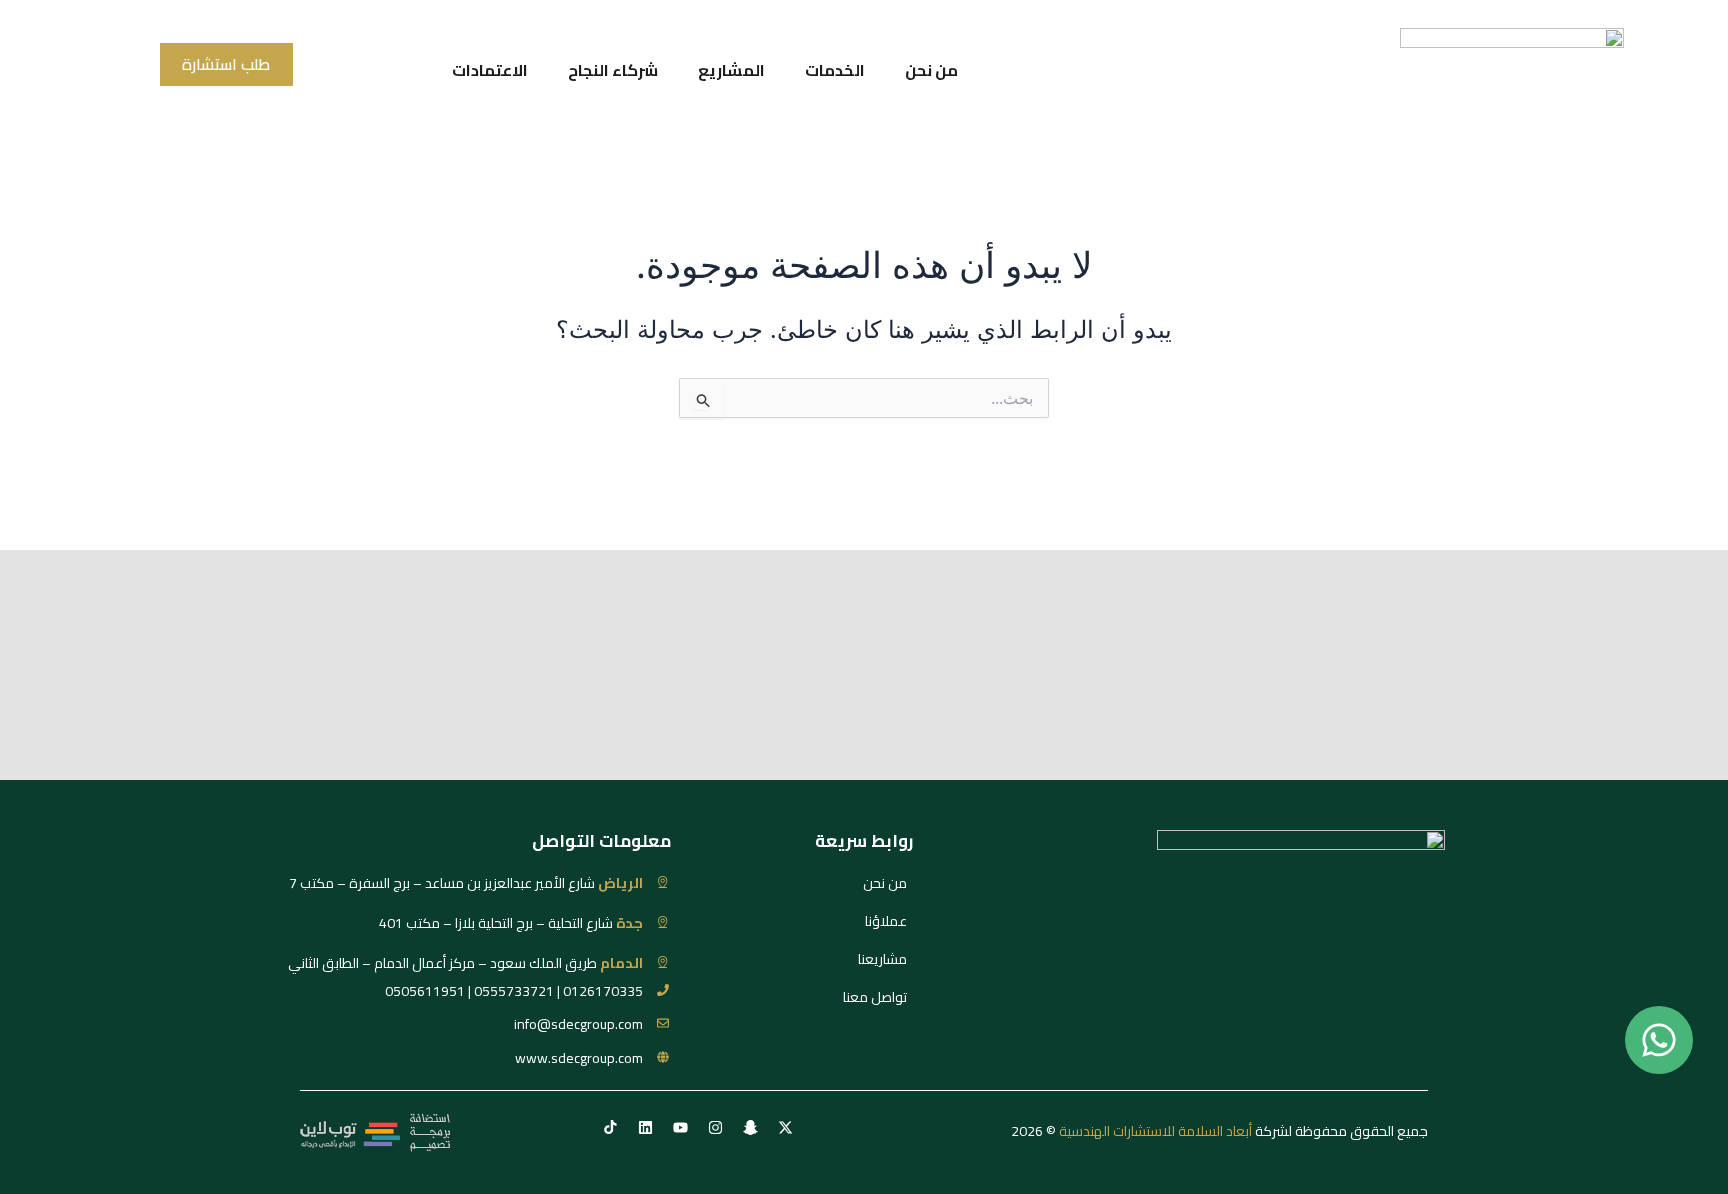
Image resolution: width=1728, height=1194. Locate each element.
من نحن (931, 70)
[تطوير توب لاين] (375, 1131)
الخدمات (835, 70)
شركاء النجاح (613, 70)
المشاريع (731, 70)
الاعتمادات (490, 70)
